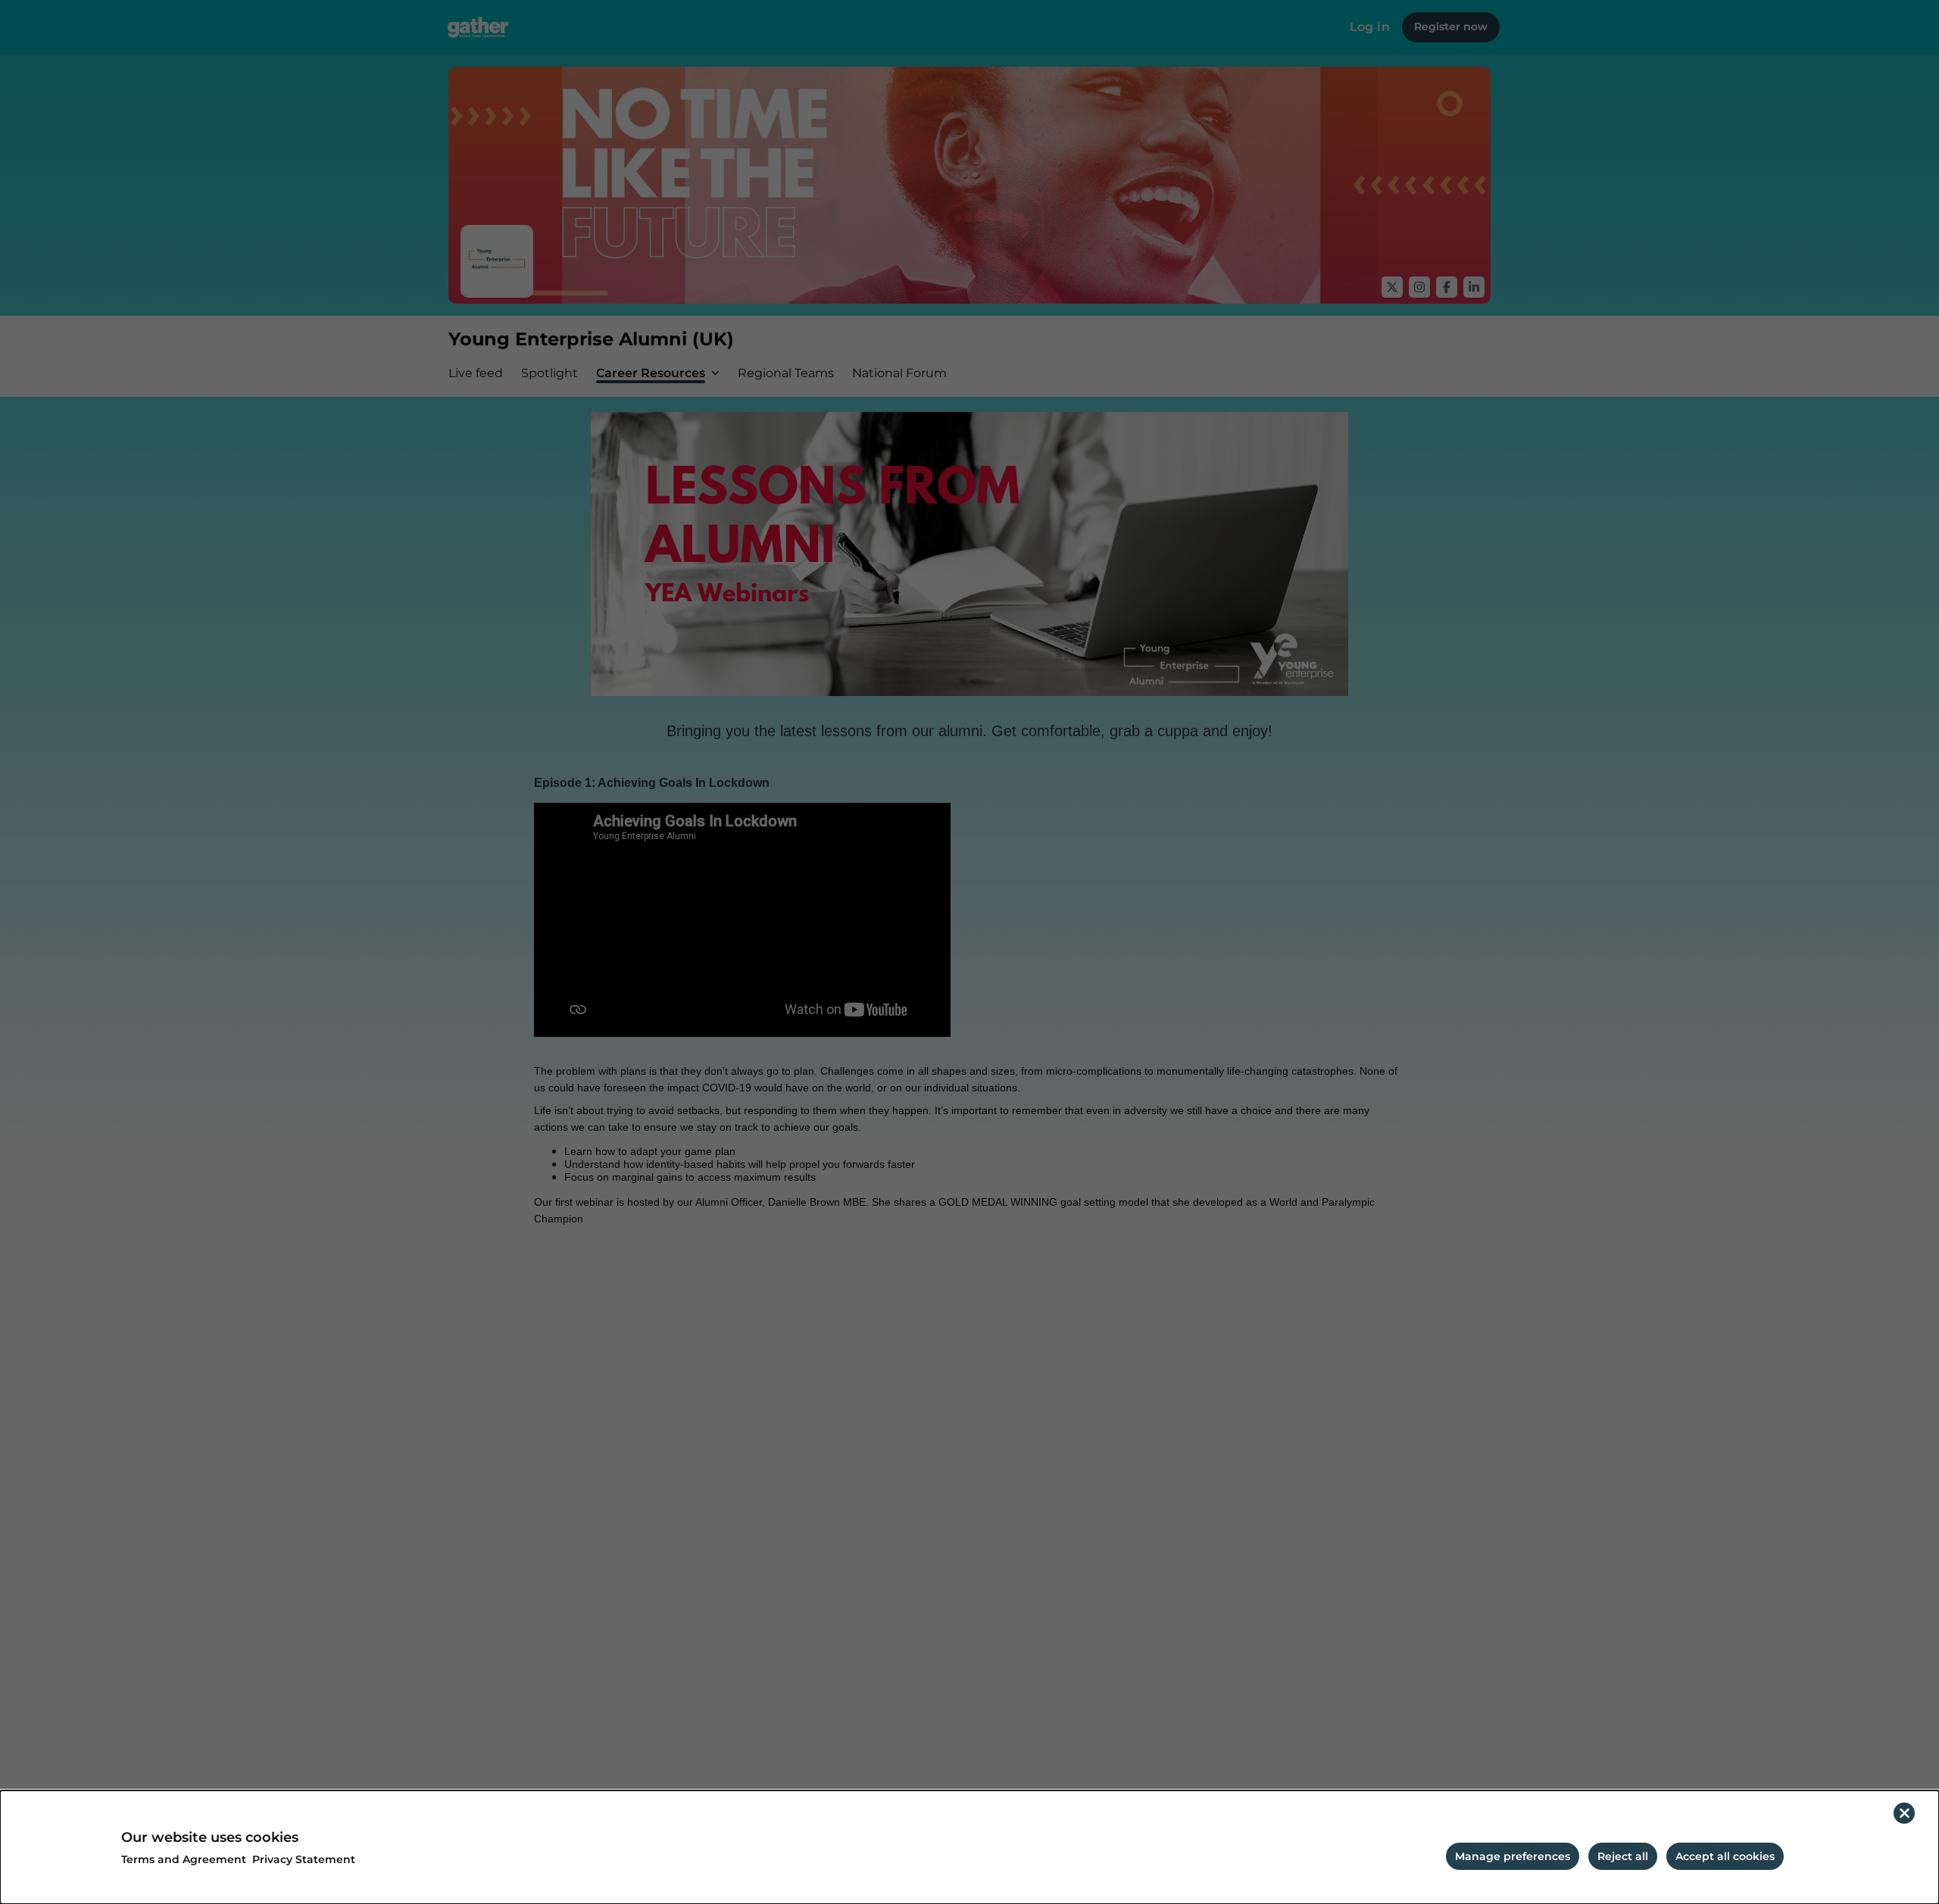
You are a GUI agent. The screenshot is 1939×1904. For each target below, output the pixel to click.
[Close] (1904, 1813)
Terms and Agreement (184, 1860)
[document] (969, 1847)
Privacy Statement (304, 1860)
